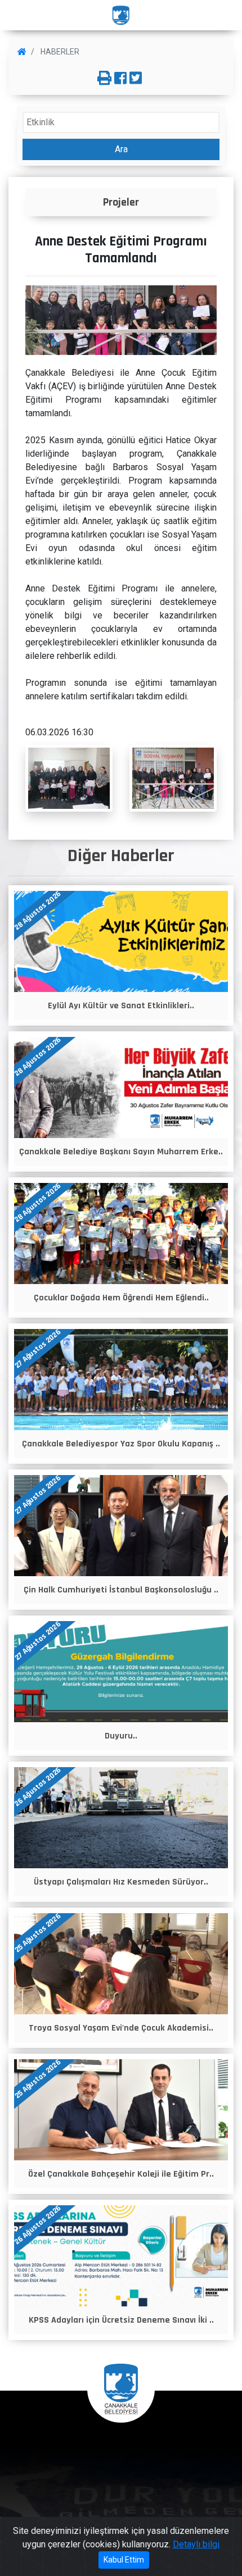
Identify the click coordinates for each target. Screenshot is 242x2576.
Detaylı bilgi (196, 2544)
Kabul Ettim (124, 2560)
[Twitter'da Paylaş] (136, 79)
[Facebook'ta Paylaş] (120, 79)
